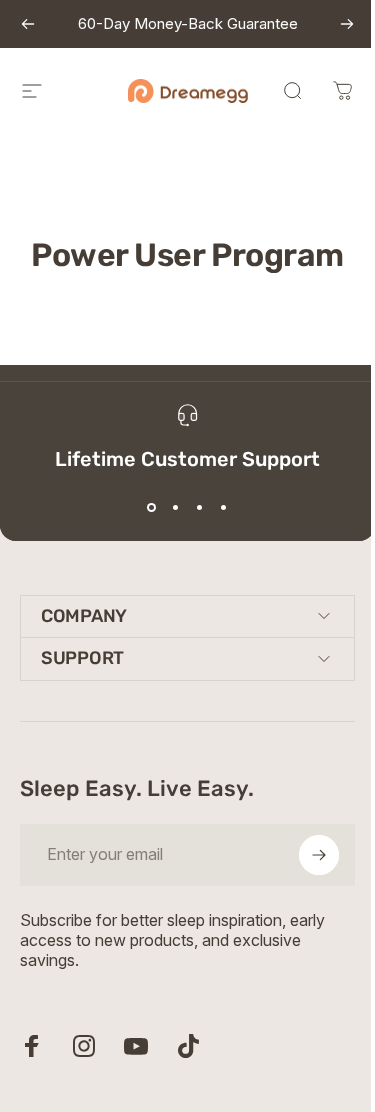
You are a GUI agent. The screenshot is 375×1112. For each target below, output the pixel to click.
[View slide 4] (224, 508)
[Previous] (28, 24)
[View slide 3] (200, 508)
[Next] (347, 24)
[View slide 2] (176, 508)
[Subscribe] (304, 855)
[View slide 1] (152, 508)
